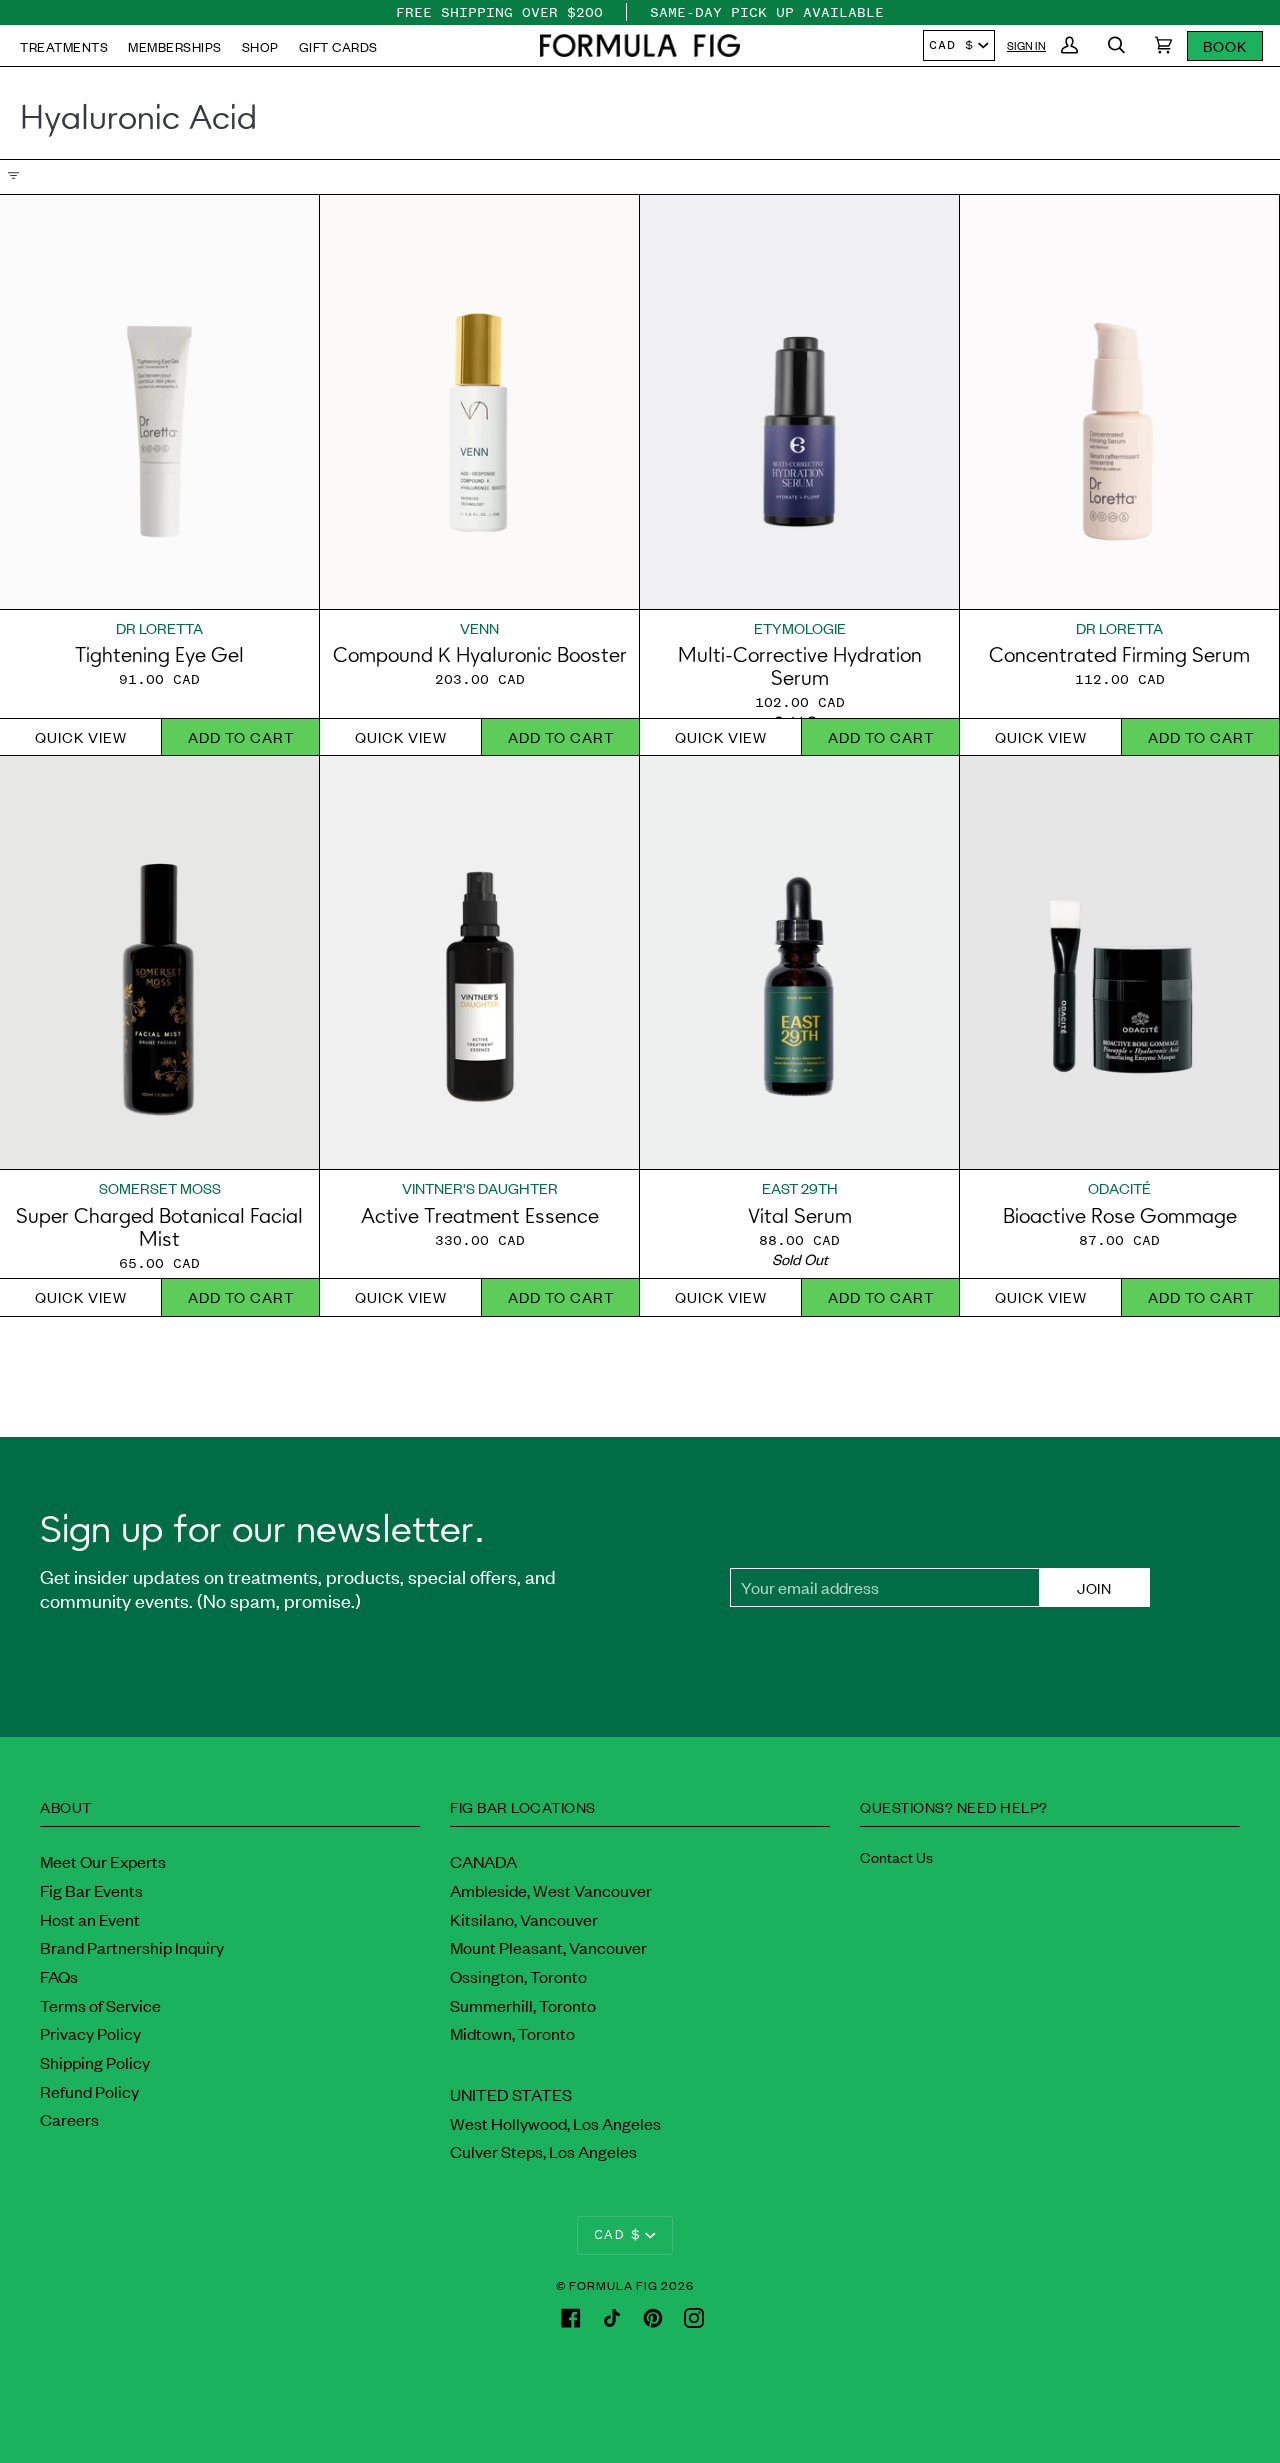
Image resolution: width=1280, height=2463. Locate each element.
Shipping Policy (95, 2062)
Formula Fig (613, 2285)
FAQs (59, 1976)
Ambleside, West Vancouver (551, 1890)
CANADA (483, 1861)
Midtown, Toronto (512, 2033)
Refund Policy (89, 2091)
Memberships (175, 46)
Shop (260, 46)
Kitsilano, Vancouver (524, 1919)
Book (1225, 45)
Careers (69, 2119)
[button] (640, 45)
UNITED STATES (511, 2094)
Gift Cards (338, 46)
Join (1094, 1587)
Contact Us (896, 1856)
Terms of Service (100, 2005)
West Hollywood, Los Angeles (555, 2123)
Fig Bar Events (91, 1890)
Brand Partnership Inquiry (132, 1947)
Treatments (64, 46)
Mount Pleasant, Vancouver (548, 1947)
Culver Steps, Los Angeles (543, 2151)
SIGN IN (1026, 45)
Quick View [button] (81, 736)
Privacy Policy (90, 2033)
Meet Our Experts (103, 1861)
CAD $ (951, 45)
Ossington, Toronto (518, 1976)
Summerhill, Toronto (523, 2005)
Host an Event (90, 1919)
